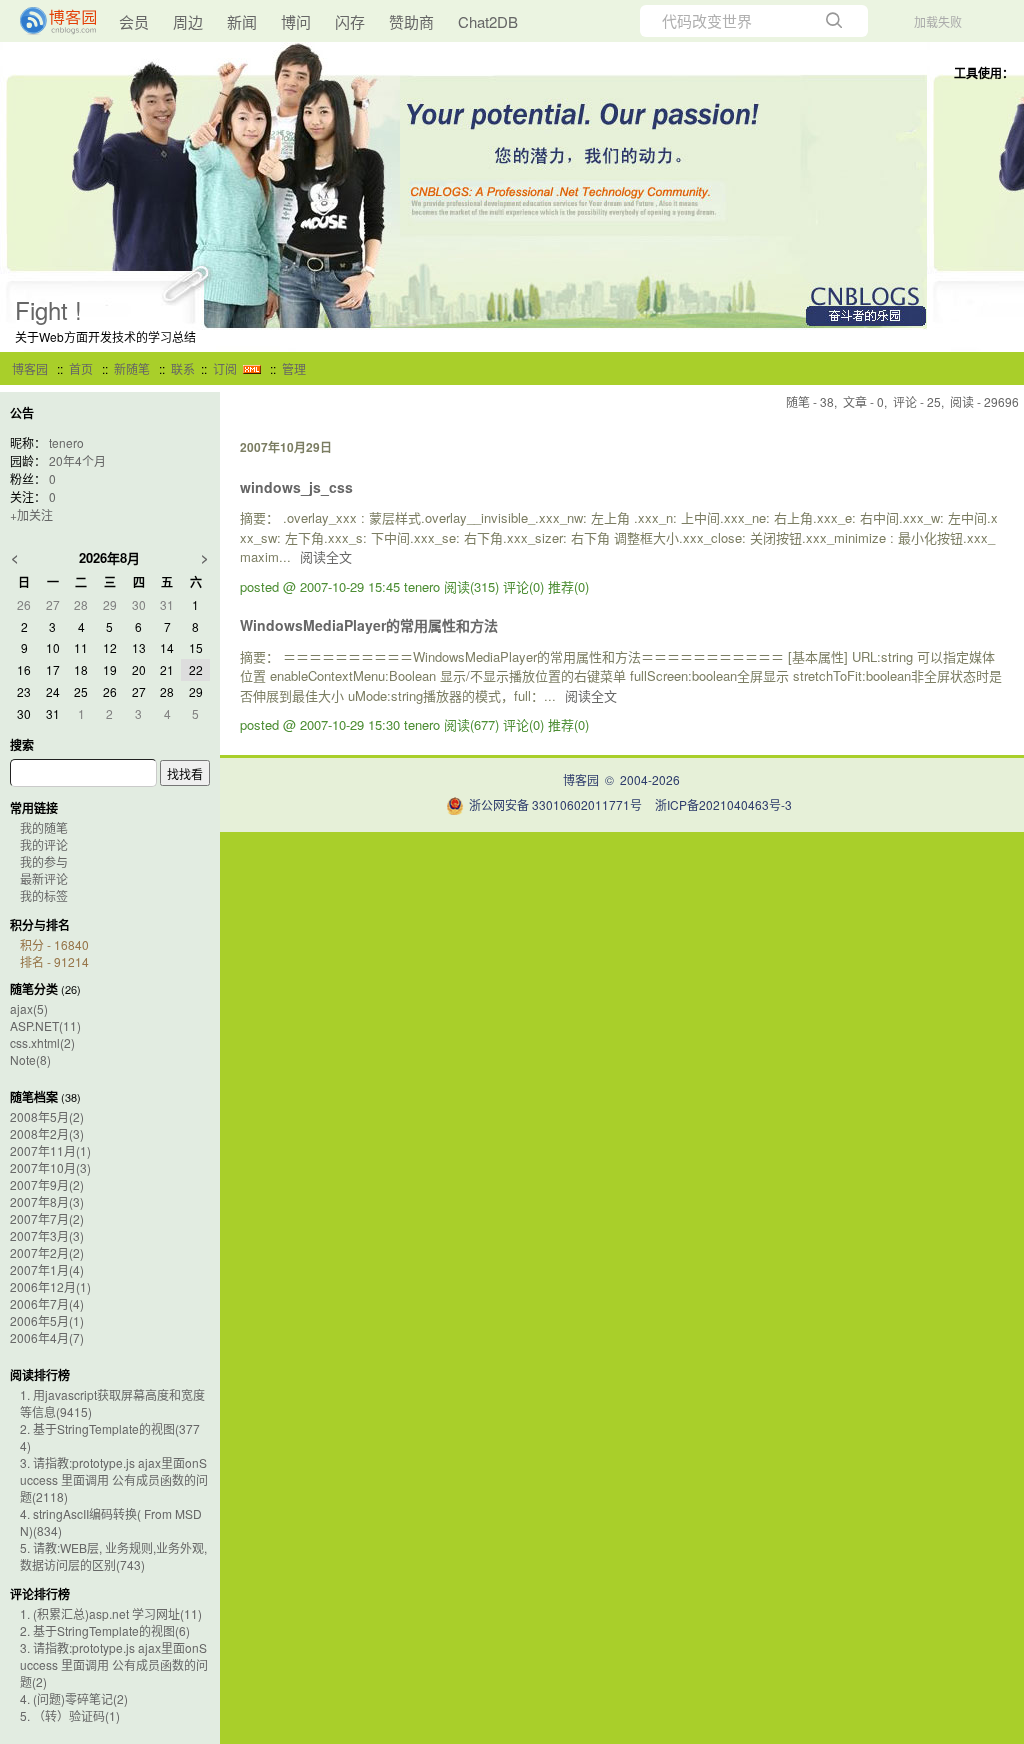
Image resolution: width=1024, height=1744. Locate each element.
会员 (134, 21)
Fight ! (48, 309)
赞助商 (411, 21)
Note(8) (30, 1059)
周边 (188, 21)
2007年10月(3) (50, 1167)
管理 (294, 368)
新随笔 (132, 368)
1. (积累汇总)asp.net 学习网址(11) (111, 1613)
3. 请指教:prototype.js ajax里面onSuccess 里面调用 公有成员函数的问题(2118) (114, 1479)
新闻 (242, 21)
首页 (81, 368)
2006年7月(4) (47, 1303)
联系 (183, 368)
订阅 (225, 368)
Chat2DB (488, 21)
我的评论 (44, 844)
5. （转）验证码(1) (70, 1715)
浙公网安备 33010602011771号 (555, 804)
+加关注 (31, 514)
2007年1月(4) (47, 1269)
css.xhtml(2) (42, 1042)
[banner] (50, 21)
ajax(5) (29, 1008)
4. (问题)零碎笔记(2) (74, 1698)
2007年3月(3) (47, 1235)
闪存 (350, 21)
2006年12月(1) (50, 1286)
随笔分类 (34, 989)
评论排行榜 (40, 1594)
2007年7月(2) (47, 1218)
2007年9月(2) (47, 1184)
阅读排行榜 (40, 1375)
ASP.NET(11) (45, 1025)
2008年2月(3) (47, 1133)
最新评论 (44, 878)
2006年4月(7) (47, 1337)
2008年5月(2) (47, 1116)
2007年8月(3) (47, 1201)
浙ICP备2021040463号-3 (723, 804)
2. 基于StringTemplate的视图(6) (105, 1630)
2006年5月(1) (47, 1320)
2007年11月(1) (50, 1150)
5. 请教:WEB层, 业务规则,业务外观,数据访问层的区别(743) (113, 1556)
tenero (66, 442)
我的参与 (44, 861)
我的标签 (44, 895)
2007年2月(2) (47, 1252)
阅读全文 (326, 556)
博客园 (30, 368)
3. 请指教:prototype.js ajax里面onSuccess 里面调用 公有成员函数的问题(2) (114, 1664)
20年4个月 (77, 460)
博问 (296, 21)
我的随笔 (44, 827)
